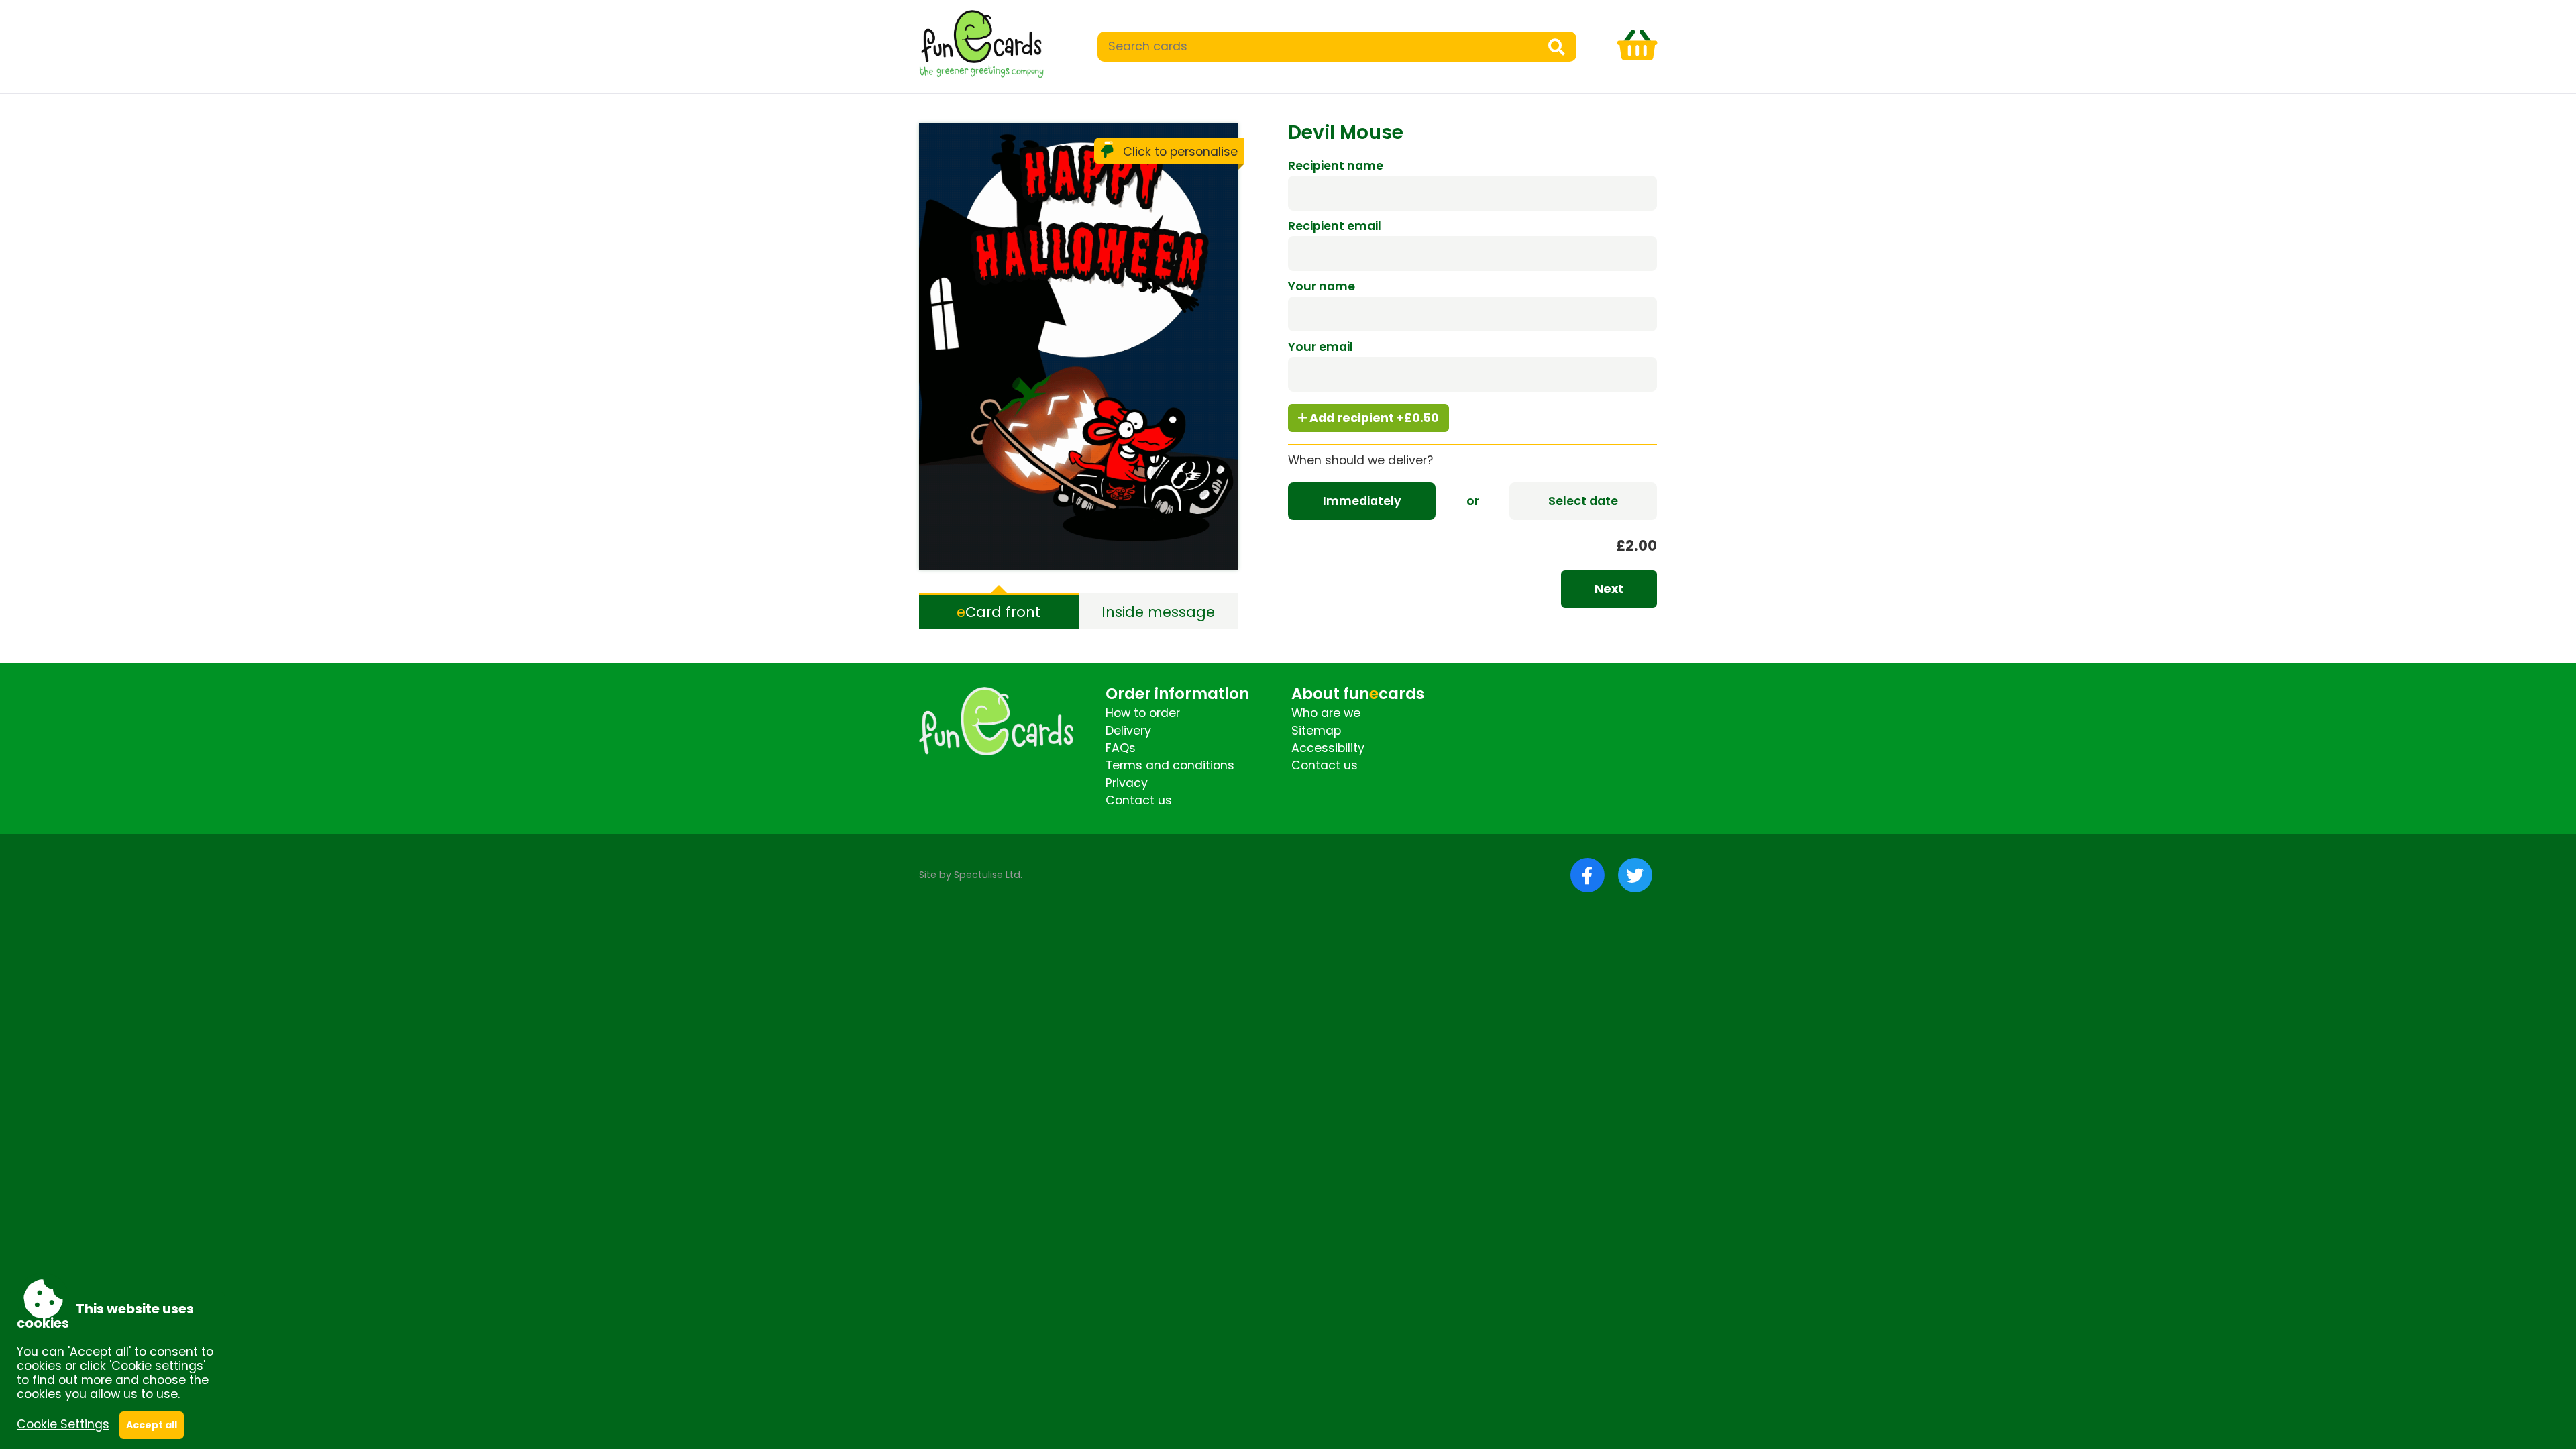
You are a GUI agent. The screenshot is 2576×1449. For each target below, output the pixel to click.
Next (1609, 589)
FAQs (1121, 748)
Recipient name (1336, 166)
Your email (1321, 347)
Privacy (1127, 783)
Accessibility (1328, 748)
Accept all (152, 1425)
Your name (1322, 286)
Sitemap (1316, 731)
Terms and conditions (1170, 765)
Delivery (1128, 731)
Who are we (1326, 713)
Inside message (1158, 612)
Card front (999, 612)
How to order (1143, 713)
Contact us (1139, 800)
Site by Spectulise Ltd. (971, 875)
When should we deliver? (1360, 460)
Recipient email (1335, 226)
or (1473, 501)
